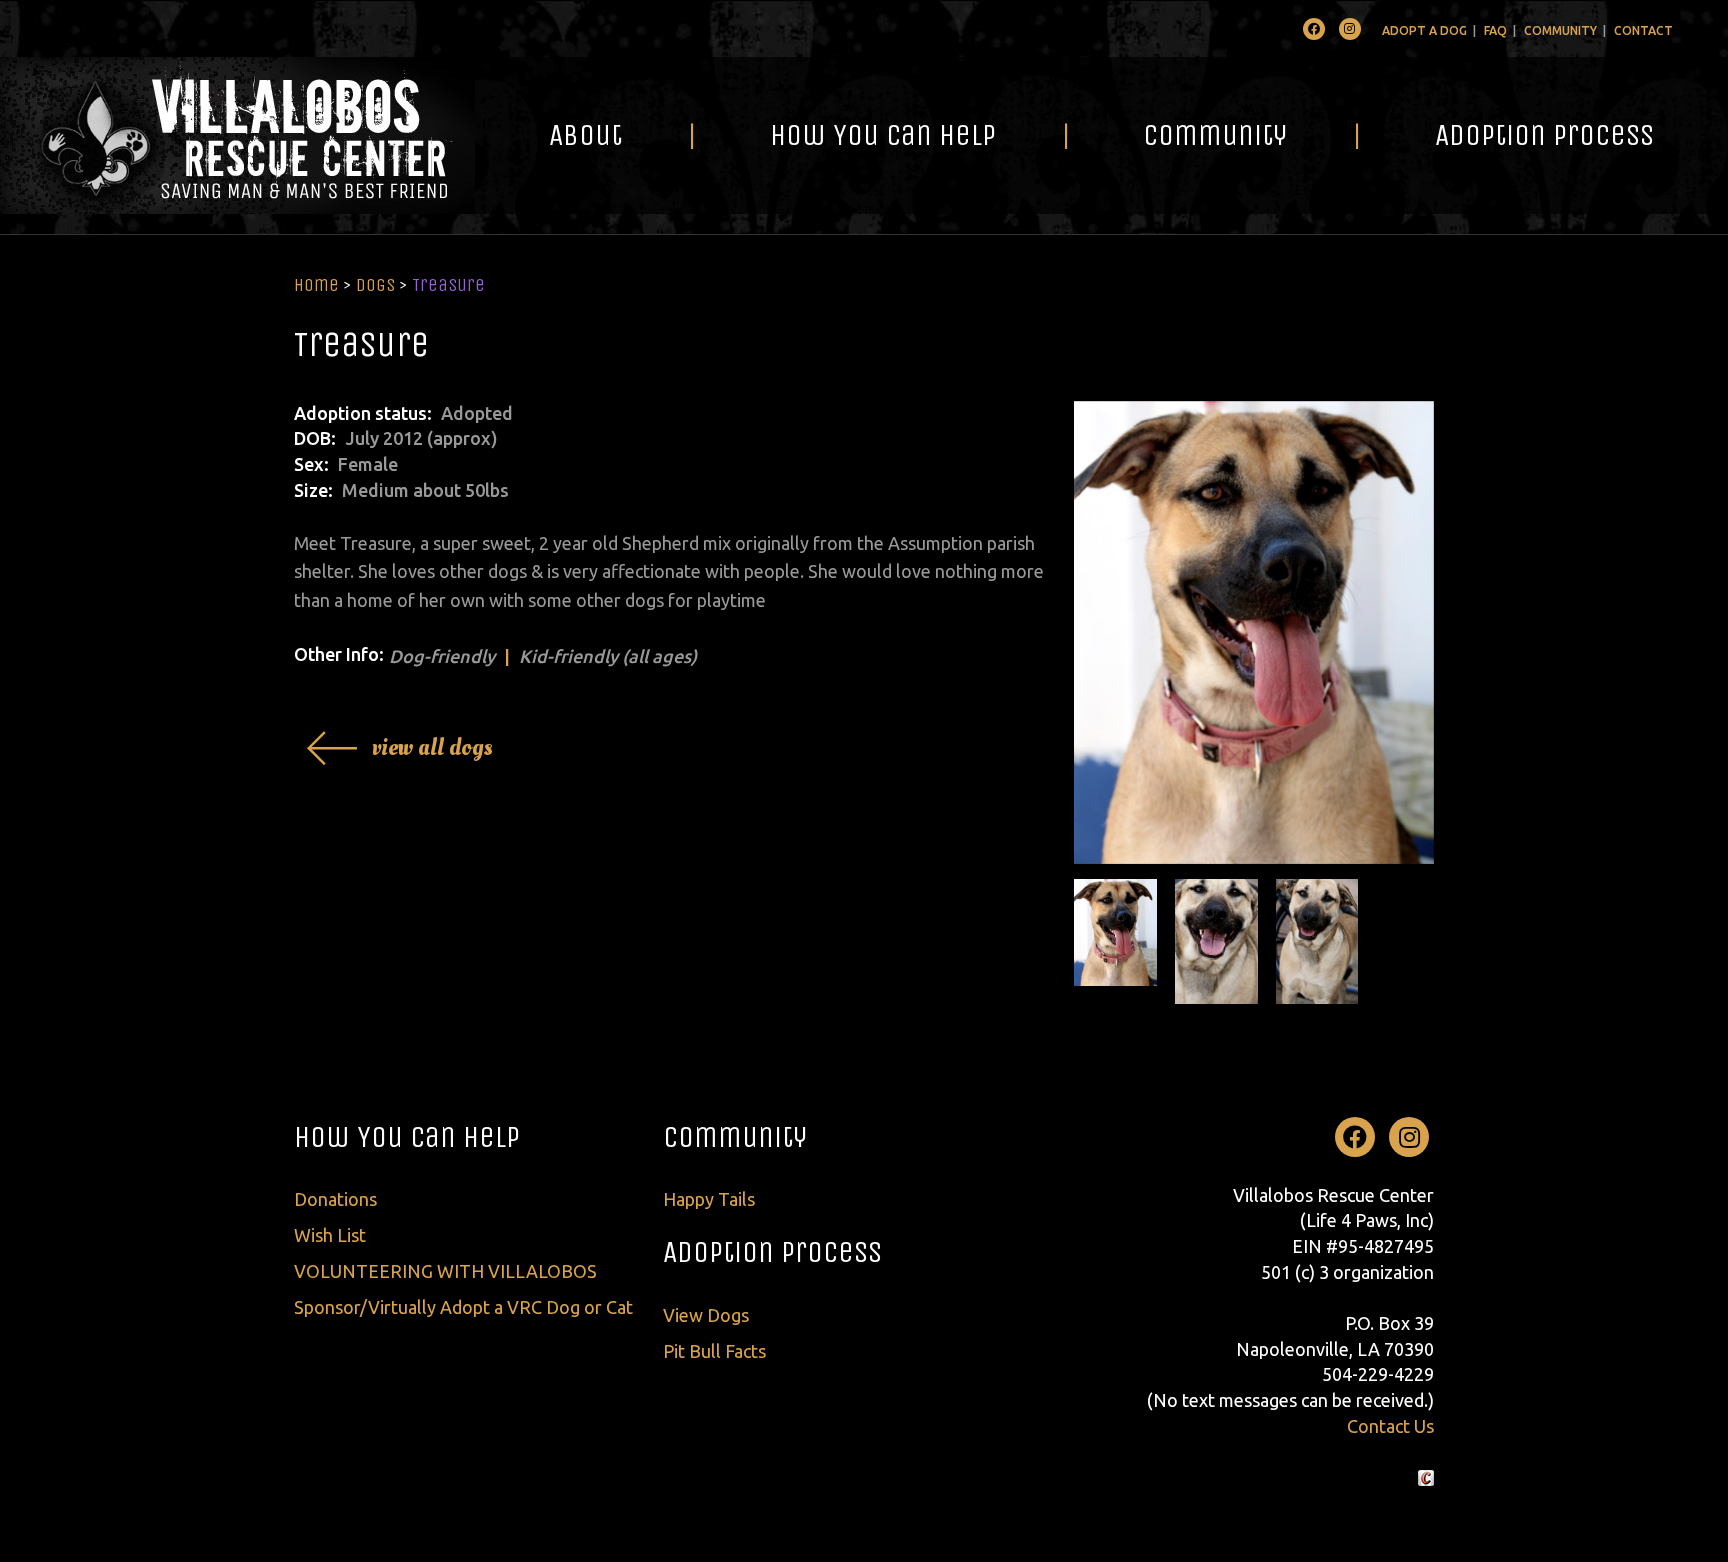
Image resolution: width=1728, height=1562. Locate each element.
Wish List (330, 1235)
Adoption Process (1544, 135)
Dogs (375, 285)
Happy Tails (709, 1199)
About (585, 135)
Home (316, 285)
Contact (1643, 30)
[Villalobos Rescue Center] (237, 135)
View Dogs (706, 1315)
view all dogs (432, 747)
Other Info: (339, 654)
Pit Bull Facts (714, 1351)
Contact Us (1390, 1426)
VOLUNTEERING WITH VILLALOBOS (445, 1271)
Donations (335, 1199)
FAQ (1495, 30)
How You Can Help (883, 135)
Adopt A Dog (1424, 30)
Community (1560, 30)
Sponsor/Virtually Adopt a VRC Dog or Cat (463, 1307)
